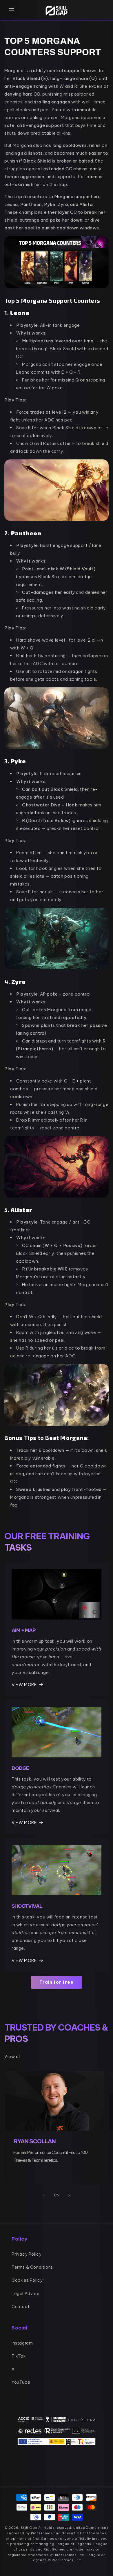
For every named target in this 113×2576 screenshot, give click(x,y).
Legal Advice (25, 2294)
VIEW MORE (24, 1685)
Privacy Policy (27, 2254)
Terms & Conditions (32, 2267)
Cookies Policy (27, 2280)
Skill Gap (29, 2528)
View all (13, 2057)
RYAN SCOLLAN (34, 2141)
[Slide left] (44, 2195)
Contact (21, 2307)
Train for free (57, 1982)
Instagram (22, 2343)
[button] (12, 11)
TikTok (19, 2356)
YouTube (21, 2382)
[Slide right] (69, 2195)
